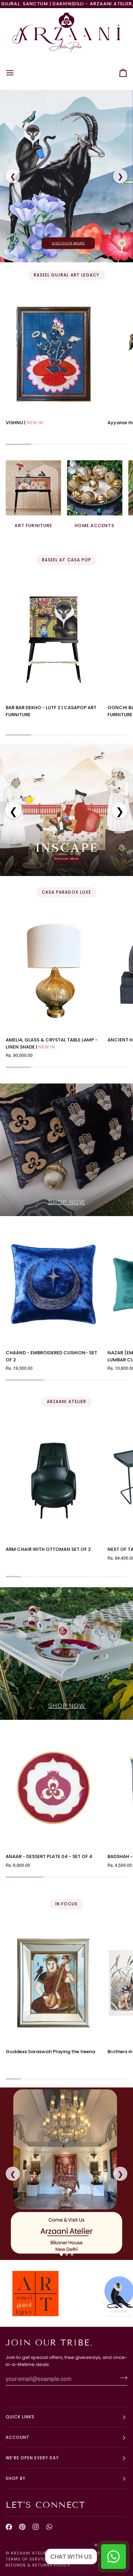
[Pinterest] (22, 2527)
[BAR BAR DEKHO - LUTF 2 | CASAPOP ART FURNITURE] (54, 639)
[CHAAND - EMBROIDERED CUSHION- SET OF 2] (54, 1284)
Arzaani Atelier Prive (37, 2553)
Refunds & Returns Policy (38, 2565)
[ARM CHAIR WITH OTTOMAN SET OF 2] (54, 1481)
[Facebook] (9, 2527)
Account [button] (18, 2437)
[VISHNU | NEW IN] (54, 354)
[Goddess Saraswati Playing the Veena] (54, 1983)
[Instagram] (36, 2527)
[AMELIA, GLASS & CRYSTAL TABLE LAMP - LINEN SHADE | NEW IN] (54, 971)
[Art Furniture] (33, 488)
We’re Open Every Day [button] (32, 2458)
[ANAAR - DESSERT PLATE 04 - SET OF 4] (54, 1788)
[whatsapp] (49, 2527)
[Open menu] (16, 73)
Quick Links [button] (20, 2417)
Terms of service (27, 2559)
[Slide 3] (72, 2254)
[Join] (121, 2378)
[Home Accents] (95, 488)
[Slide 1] (61, 2254)
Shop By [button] (16, 2478)
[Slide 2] (67, 2254)
